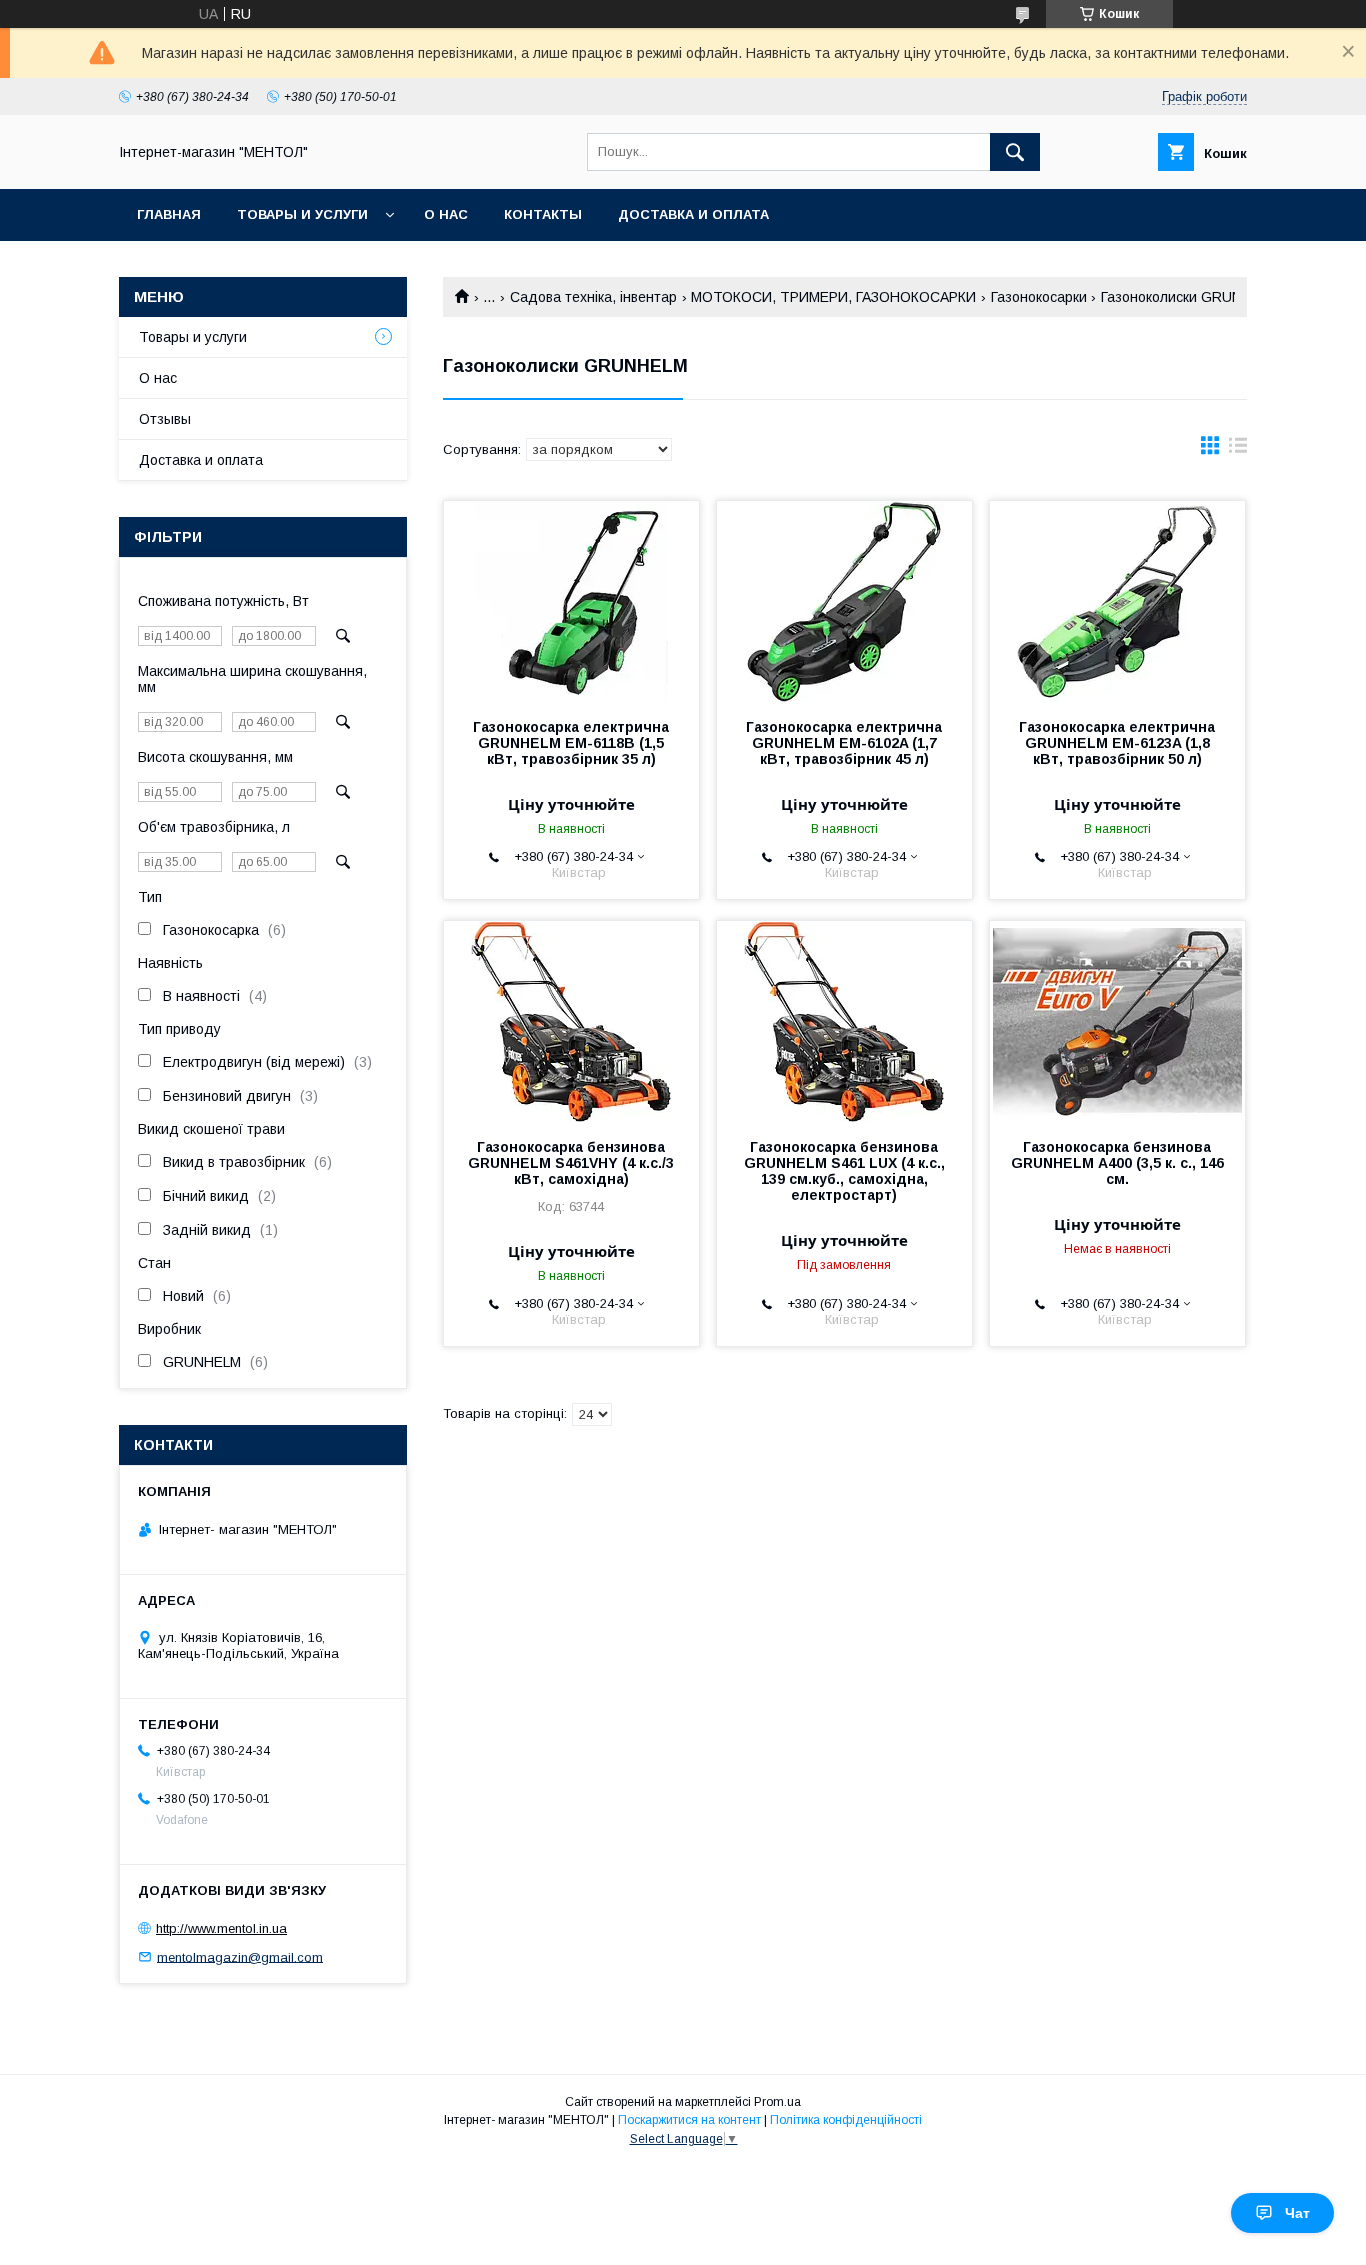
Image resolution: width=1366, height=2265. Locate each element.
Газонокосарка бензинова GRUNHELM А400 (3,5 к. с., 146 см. (1117, 1163)
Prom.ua (777, 2102)
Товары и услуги (302, 214)
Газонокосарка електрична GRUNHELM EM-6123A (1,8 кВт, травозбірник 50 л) (1117, 743)
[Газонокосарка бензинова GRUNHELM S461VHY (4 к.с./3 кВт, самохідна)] (571, 1021)
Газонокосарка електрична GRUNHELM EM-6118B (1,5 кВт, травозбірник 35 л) (571, 743)
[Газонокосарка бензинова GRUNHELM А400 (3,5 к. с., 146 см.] (1117, 1021)
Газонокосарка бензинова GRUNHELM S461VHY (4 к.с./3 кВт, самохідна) (571, 1163)
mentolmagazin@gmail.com (240, 1956)
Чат (1297, 2213)
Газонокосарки (1039, 297)
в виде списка (1238, 450)
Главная (169, 214)
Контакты (543, 214)
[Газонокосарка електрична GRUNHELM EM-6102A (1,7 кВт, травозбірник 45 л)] (844, 601)
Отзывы (165, 419)
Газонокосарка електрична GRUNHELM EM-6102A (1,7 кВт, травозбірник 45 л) (844, 743)
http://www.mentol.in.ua (221, 1928)
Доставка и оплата (693, 214)
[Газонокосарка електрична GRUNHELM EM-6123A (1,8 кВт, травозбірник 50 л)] (1117, 601)
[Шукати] (1015, 152)
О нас (446, 214)
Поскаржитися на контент (689, 2120)
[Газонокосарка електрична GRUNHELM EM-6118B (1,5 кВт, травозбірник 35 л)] (571, 601)
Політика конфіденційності (846, 2120)
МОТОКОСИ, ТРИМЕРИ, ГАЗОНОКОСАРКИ (833, 297)
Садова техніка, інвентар (593, 297)
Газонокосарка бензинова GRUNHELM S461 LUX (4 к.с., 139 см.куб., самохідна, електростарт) (844, 1171)
